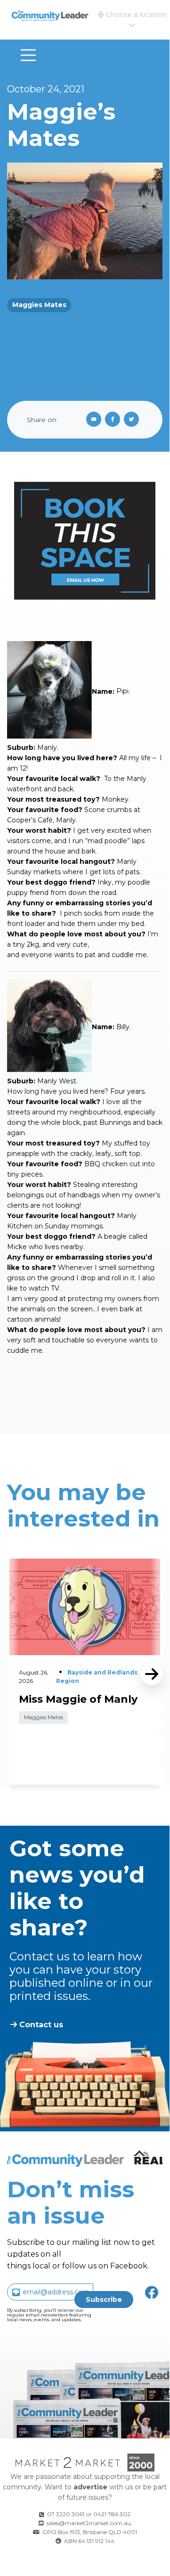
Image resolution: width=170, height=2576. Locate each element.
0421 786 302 (112, 2514)
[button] (132, 20)
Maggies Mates (39, 305)
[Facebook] (114, 420)
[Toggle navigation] (28, 55)
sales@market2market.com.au (89, 2523)
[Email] (92, 420)
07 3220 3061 (66, 2514)
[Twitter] (133, 420)
